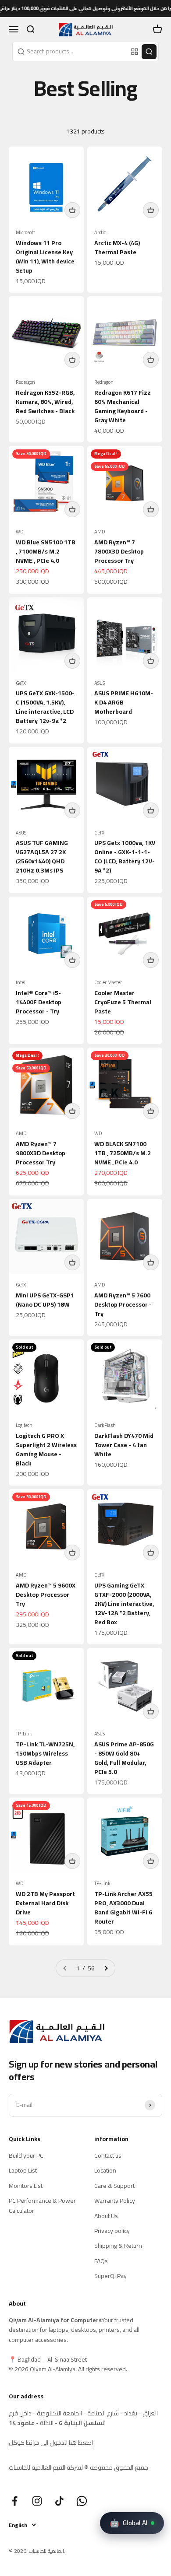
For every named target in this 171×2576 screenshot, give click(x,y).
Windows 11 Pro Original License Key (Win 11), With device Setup (45, 257)
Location (105, 2170)
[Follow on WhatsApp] (82, 2501)
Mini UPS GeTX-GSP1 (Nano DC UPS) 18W (45, 1300)
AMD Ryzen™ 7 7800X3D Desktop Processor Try (119, 551)
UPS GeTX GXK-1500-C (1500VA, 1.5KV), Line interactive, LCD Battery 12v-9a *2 (45, 707)
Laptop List (23, 2170)
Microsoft (25, 233)
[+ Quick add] (72, 210)
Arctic (100, 233)
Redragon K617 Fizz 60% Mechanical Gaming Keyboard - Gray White (123, 406)
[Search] (149, 52)
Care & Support (114, 2186)
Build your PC (26, 2155)
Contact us (108, 2155)
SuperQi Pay (110, 2276)
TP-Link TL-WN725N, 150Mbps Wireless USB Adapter (45, 1753)
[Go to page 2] (106, 1968)
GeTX (21, 683)
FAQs (101, 2261)
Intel (21, 983)
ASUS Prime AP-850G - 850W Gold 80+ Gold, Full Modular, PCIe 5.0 (124, 1758)
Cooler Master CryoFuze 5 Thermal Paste (123, 1002)
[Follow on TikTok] (59, 2501)
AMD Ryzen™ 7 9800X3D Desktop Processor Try (41, 1153)
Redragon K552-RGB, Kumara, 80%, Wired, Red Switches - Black (45, 402)
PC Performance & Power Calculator (42, 2206)
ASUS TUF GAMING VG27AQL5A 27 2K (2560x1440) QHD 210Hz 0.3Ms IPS (42, 857)
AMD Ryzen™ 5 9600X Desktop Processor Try (46, 1595)
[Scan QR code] (135, 52)
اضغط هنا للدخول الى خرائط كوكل (51, 2443)
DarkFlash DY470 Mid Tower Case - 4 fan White (124, 1445)
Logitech (24, 1425)
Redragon (25, 382)
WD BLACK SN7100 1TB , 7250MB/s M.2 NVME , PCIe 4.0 (123, 1153)
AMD (100, 532)
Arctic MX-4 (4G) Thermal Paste (117, 247)
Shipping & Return (118, 2246)
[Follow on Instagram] (37, 2501)
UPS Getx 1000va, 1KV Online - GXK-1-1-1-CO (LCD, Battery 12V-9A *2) (125, 857)
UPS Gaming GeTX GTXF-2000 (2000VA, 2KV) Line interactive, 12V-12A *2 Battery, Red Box (124, 1604)
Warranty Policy (115, 2201)
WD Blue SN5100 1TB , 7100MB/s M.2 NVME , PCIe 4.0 (46, 551)
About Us (106, 2216)
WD (20, 532)
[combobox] (71, 51)
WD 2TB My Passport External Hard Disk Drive (45, 1903)
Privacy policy (112, 2231)
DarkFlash (105, 1425)
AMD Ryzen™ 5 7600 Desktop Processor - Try (123, 1304)
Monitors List (26, 2186)
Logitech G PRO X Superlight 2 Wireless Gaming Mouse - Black (46, 1449)
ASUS (100, 683)
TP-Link (24, 1734)
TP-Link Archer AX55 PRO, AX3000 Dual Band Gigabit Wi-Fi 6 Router (123, 1908)
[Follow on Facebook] (15, 2501)
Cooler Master (108, 983)
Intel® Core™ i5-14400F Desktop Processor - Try (39, 1002)
